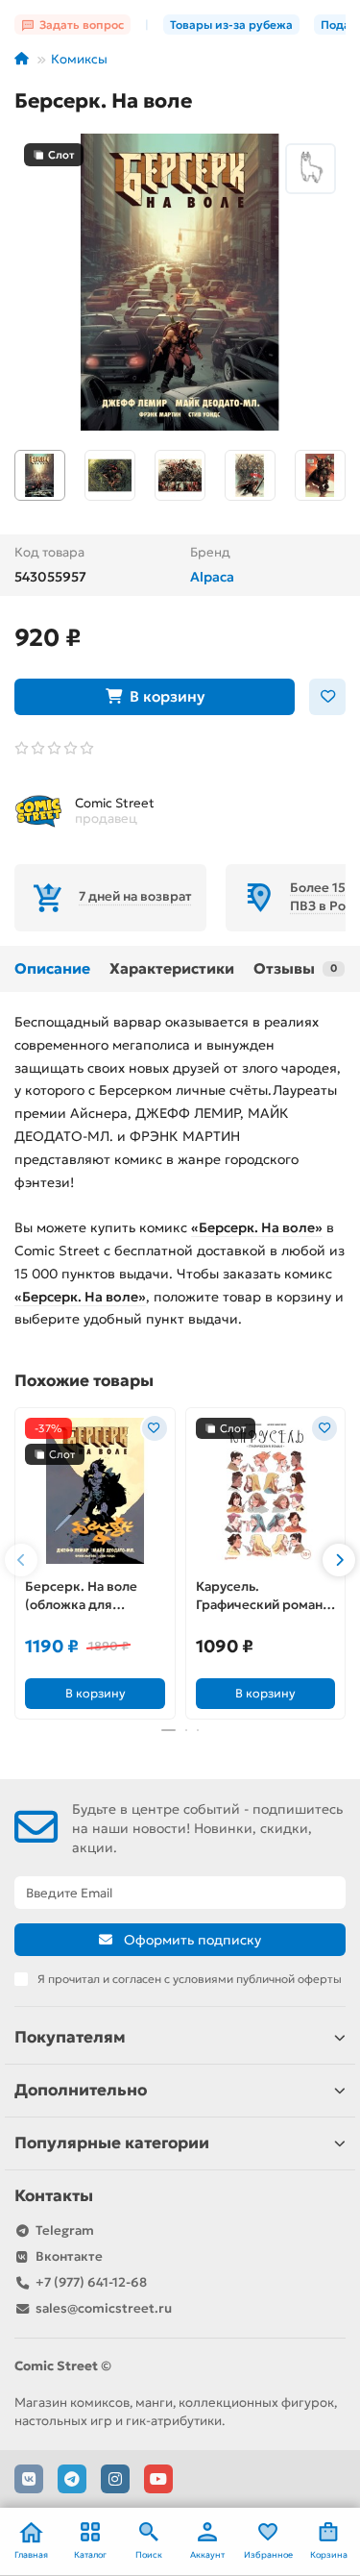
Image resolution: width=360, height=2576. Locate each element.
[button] (21, 1560)
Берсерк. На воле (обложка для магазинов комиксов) (93, 1597)
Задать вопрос (82, 25)
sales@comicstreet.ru (104, 2308)
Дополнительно (81, 2090)
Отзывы (295, 968)
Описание (52, 968)
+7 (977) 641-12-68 (91, 2282)
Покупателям (70, 2037)
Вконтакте (69, 2256)
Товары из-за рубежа (231, 25)
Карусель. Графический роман (259, 1596)
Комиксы (79, 59)
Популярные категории (112, 2143)
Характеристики (172, 968)
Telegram (65, 2230)
